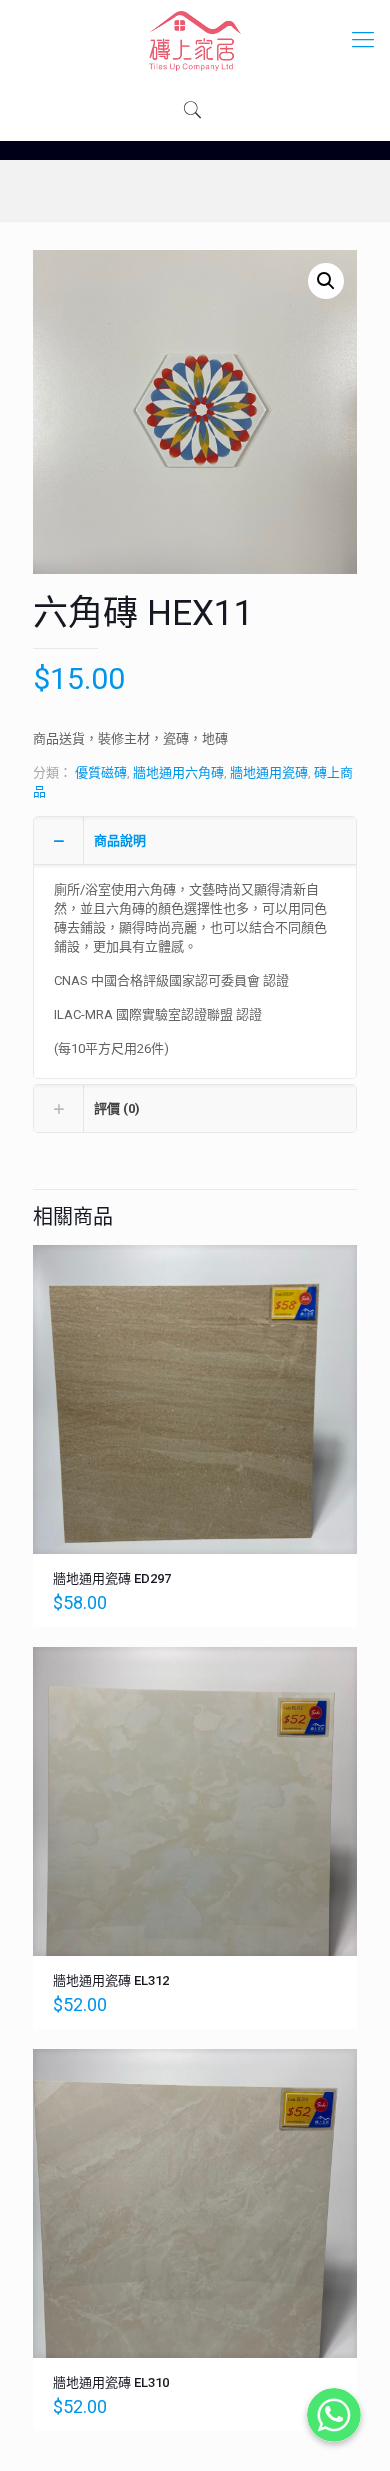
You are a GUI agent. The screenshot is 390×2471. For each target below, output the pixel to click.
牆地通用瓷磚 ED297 (112, 1578)
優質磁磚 (101, 772)
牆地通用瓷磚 (269, 772)
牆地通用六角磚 (178, 772)
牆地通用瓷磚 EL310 (111, 2382)
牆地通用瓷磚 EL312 (111, 1980)
